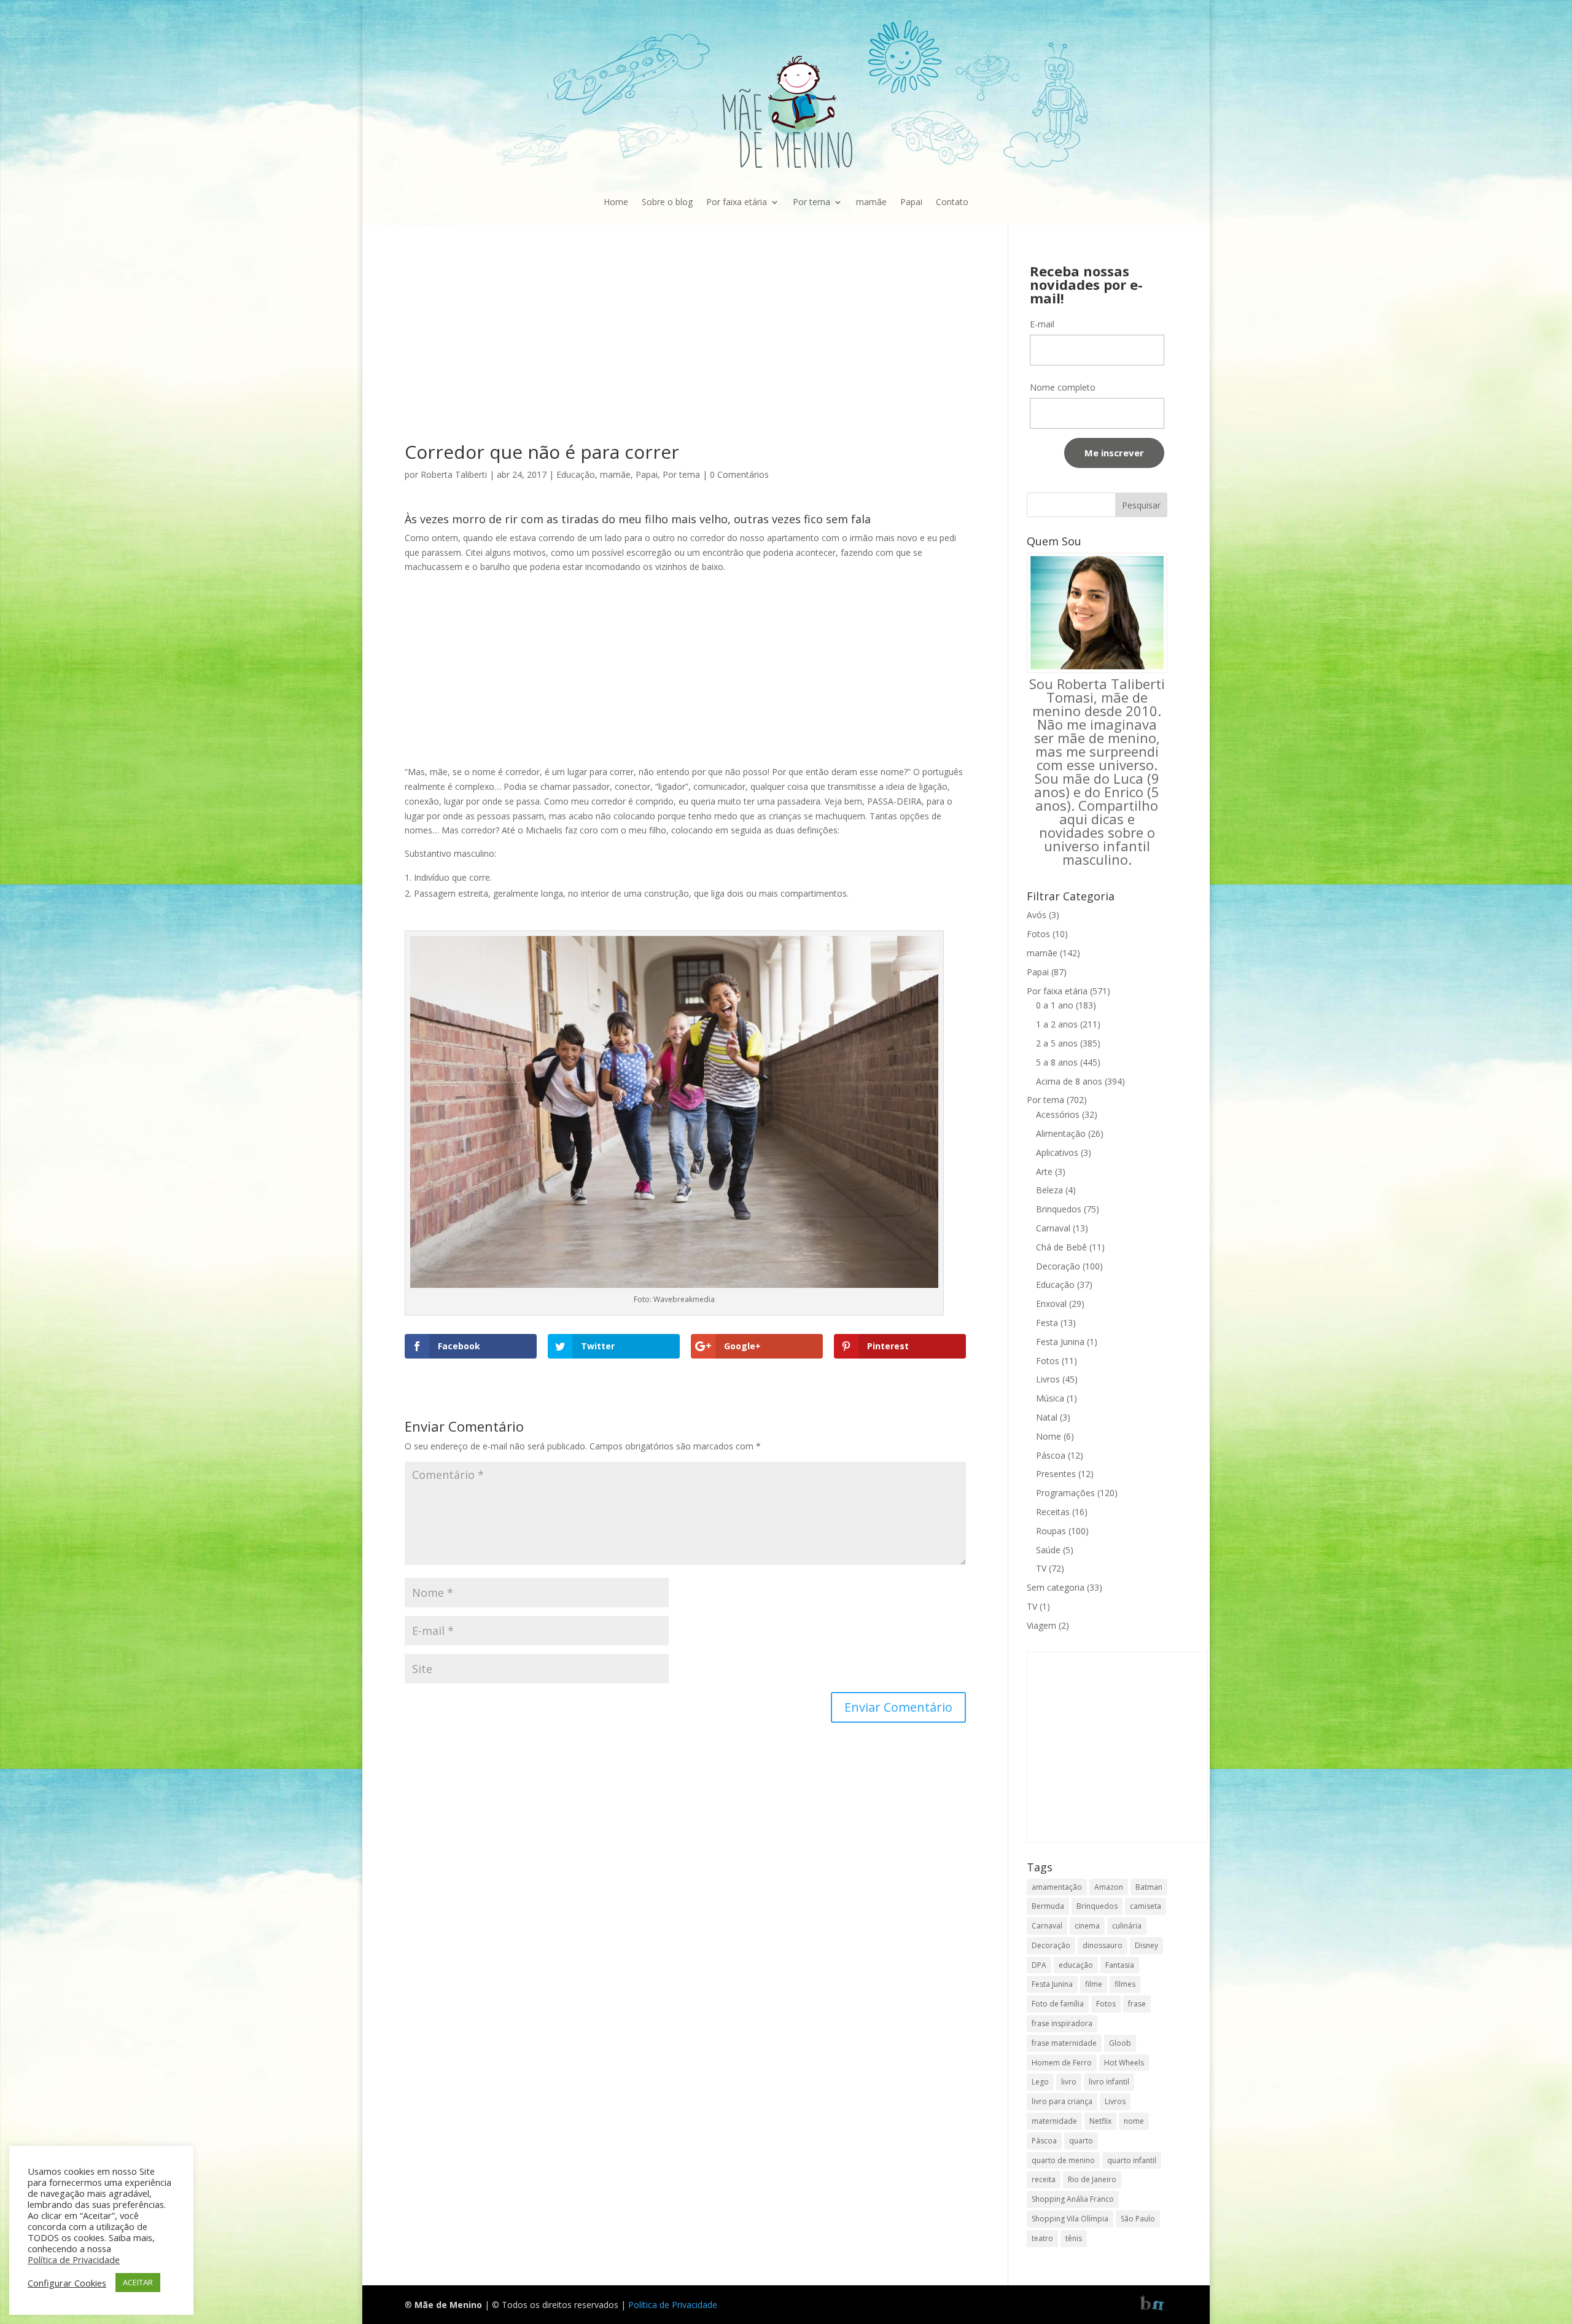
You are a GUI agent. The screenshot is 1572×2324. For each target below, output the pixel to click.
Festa (1047, 1323)
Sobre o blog (667, 202)
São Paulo (1138, 2219)
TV (1041, 1568)
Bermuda (1048, 1906)
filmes (1125, 1984)
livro (1069, 2082)
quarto (1081, 2141)
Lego (1040, 2082)
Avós (1037, 915)
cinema (1087, 1926)
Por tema (811, 202)
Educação (576, 474)
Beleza (1049, 1190)
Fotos (1038, 934)
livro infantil (1109, 2082)
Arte (1044, 1172)
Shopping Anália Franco (1073, 2199)
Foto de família (1058, 2004)
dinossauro (1103, 1945)
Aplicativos (1057, 1152)
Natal (1047, 1417)
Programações (1065, 1493)
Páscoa (1051, 1455)
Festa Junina (1060, 1342)
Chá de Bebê (1061, 1247)
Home (616, 202)
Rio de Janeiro (1092, 2179)
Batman (1149, 1887)
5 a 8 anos (1057, 1062)
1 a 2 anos (1057, 1024)
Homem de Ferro (1062, 2063)
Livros (1048, 1379)
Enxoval (1051, 1304)
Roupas (1051, 1531)
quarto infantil (1132, 2160)
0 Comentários (739, 474)
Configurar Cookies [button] (67, 2283)
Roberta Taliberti (454, 474)
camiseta (1146, 1906)
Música (1050, 1398)
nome (1134, 2121)
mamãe (871, 202)
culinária (1127, 1926)
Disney (1146, 1945)
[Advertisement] (685, 352)
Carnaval (1053, 1228)
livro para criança (1062, 2101)
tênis (1074, 2238)
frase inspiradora (1062, 2023)
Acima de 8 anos (1069, 1081)
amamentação (1057, 1887)
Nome (1049, 1436)
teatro (1042, 2238)
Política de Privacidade (673, 2305)
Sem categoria (1056, 1587)
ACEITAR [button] (138, 2282)
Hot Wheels (1124, 2063)
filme (1094, 1984)
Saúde (1048, 1550)
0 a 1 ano (1055, 1005)
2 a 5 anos (1057, 1043)
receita (1044, 2179)
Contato (952, 202)
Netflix (1100, 2121)
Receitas (1053, 1512)
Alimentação (1061, 1133)
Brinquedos (1059, 1209)
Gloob (1120, 2043)
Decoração (1058, 1266)
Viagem (1041, 1625)
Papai (911, 202)
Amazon (1109, 1887)
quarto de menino (1063, 2160)
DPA (1039, 1965)
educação (1076, 1965)
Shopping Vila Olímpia (1070, 2219)
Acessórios (1058, 1114)
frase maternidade (1064, 2043)
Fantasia (1120, 1965)
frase (1137, 2004)
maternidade (1054, 2121)
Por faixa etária (737, 202)
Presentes (1056, 1474)
